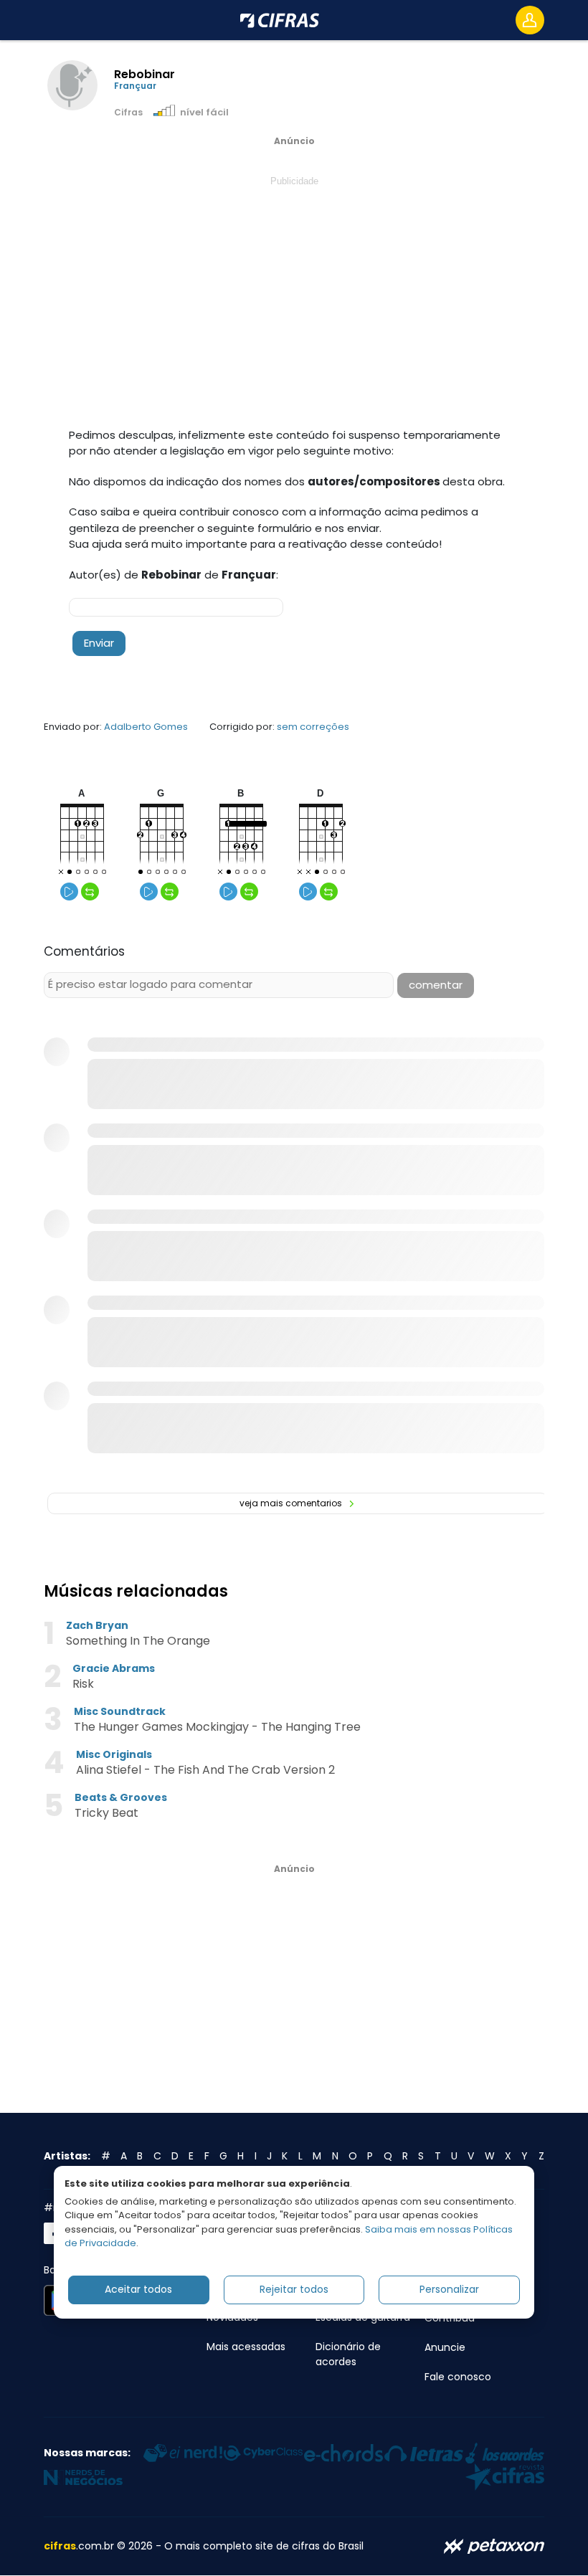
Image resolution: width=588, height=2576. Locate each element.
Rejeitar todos (294, 2289)
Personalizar (449, 2289)
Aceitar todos (138, 2289)
